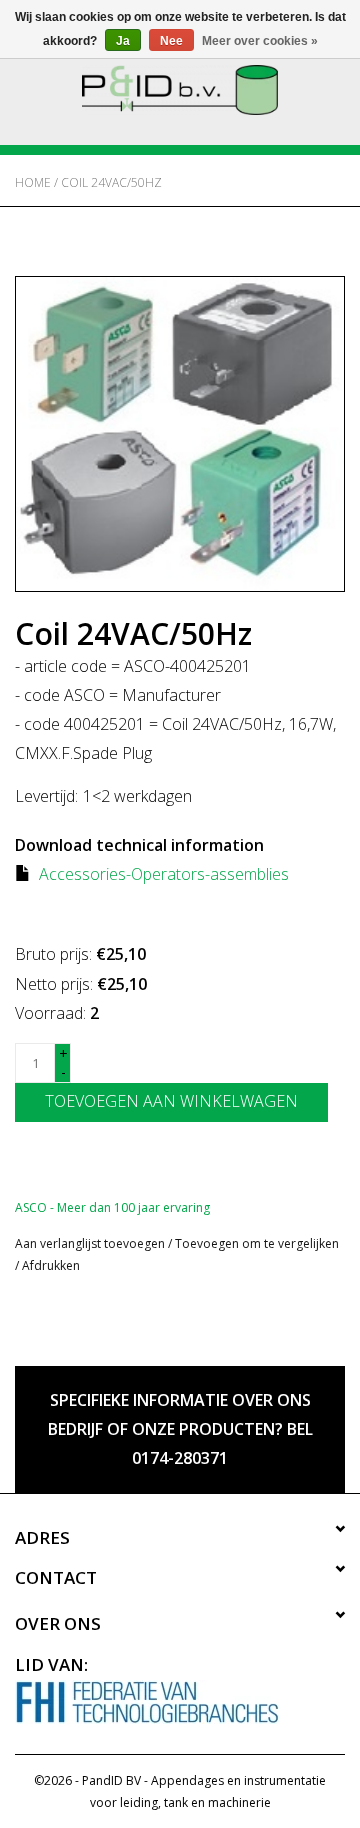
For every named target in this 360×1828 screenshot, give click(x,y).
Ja (123, 41)
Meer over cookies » (260, 41)
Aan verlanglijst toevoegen (90, 1243)
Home (33, 182)
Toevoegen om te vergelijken (257, 1243)
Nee (171, 41)
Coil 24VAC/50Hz (111, 182)
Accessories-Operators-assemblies (164, 874)
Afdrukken (51, 1265)
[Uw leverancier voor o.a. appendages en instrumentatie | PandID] (180, 88)
